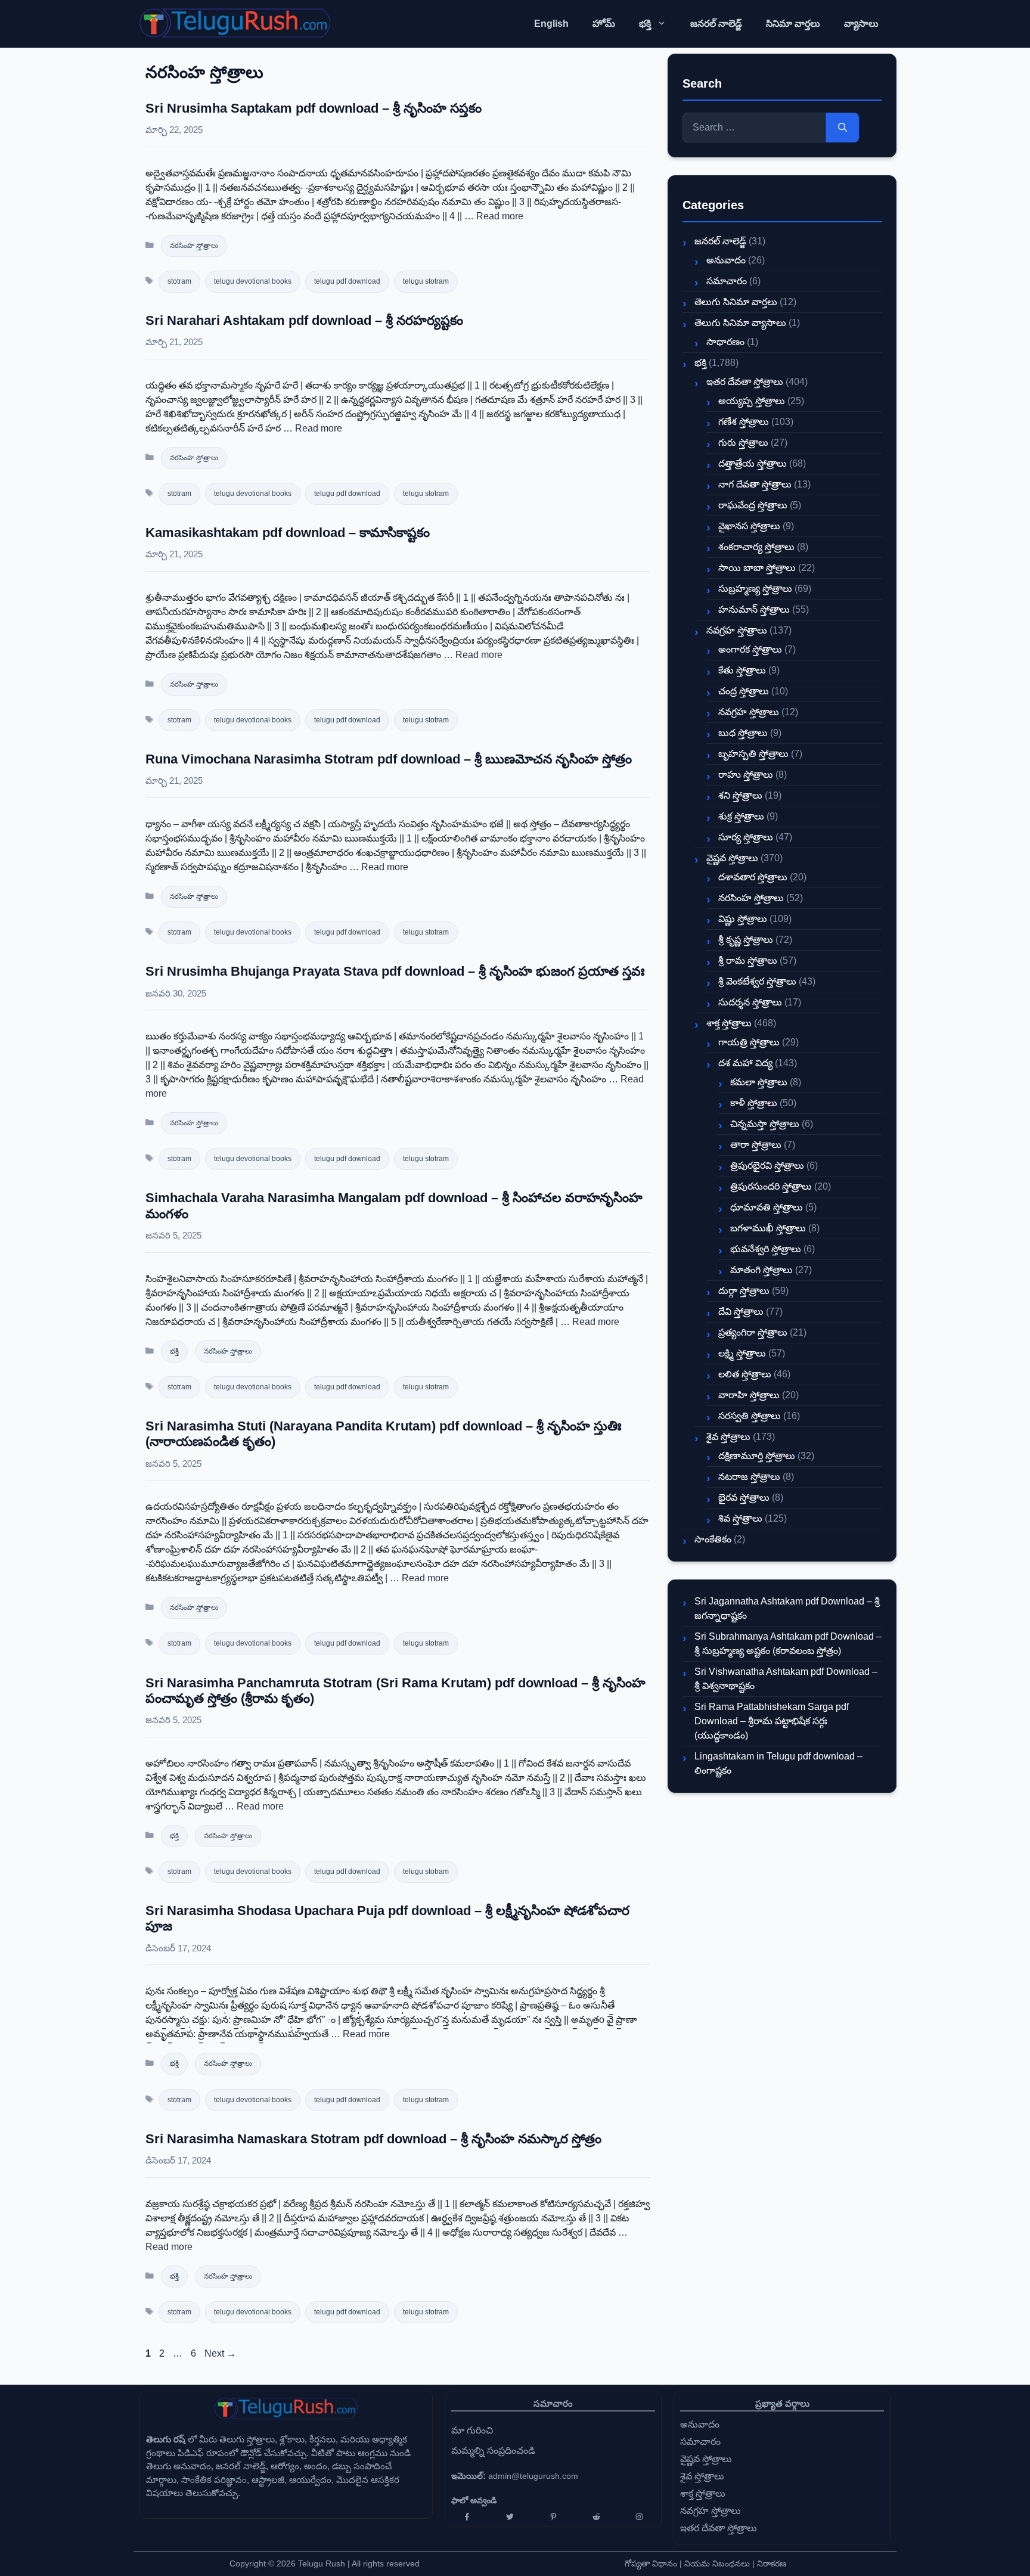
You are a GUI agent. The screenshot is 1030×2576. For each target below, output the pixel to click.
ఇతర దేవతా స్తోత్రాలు (745, 382)
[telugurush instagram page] (640, 2517)
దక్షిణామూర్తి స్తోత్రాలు (757, 1456)
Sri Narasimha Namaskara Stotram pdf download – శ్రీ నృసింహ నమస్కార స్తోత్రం (373, 2139)
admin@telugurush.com (533, 2476)
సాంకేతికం (713, 1539)
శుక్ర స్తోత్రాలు (741, 816)
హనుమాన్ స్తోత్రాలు (754, 609)
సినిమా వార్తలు (793, 24)
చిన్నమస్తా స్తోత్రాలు (765, 1124)
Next (220, 2353)
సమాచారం (727, 281)
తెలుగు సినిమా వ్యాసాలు (740, 323)
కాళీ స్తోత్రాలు (754, 1103)
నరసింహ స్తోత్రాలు (194, 246)
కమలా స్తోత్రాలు (759, 1082)
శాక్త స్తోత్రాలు (729, 1023)
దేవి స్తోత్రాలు (741, 1312)
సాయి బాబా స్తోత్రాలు (757, 568)
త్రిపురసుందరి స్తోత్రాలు (771, 1186)
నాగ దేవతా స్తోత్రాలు (755, 484)
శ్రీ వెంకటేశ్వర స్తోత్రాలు (757, 981)
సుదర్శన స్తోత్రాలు (750, 1002)
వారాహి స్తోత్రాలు (749, 1395)
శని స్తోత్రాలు (740, 795)
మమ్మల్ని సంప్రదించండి (493, 2451)
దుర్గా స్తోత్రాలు (744, 1291)
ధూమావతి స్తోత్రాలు (767, 1207)
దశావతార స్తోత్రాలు (753, 877)
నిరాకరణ (772, 2563)
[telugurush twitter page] (510, 2517)
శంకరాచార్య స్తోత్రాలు (756, 547)
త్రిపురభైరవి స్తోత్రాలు (767, 1166)
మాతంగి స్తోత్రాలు (761, 1270)
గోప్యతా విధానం (651, 2563)
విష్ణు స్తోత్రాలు (743, 919)
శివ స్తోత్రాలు (740, 1518)
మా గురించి (472, 2430)
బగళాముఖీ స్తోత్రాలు (768, 1228)
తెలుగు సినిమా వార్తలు (736, 302)
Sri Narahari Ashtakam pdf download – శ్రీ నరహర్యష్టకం (304, 320)
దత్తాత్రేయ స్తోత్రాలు (753, 463)
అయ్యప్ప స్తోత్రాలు (752, 401)
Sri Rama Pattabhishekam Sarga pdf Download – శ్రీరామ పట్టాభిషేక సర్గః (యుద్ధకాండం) (772, 1721)
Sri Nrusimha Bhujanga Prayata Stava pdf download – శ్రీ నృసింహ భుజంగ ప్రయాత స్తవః (395, 971)
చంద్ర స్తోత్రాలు (744, 691)
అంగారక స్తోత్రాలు (750, 649)
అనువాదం (726, 260)
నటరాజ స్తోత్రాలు (749, 1477)
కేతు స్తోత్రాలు (742, 670)
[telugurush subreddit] (596, 2517)
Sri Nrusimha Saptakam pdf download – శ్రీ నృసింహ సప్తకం (314, 108)
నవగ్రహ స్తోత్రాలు (737, 630)
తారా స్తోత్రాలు (756, 1145)
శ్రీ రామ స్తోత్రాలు (748, 960)
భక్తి (645, 24)
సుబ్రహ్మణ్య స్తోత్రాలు (755, 589)
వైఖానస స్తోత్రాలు (749, 526)
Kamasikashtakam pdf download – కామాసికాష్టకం (288, 533)
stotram (179, 281)
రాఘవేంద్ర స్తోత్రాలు (753, 505)
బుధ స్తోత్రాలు (743, 733)
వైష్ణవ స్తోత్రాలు (732, 858)
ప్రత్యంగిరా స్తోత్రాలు (753, 1332)
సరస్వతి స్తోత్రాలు (750, 1416)
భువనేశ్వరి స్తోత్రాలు (766, 1249)
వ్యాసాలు (861, 24)
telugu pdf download (347, 281)
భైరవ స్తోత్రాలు (744, 1498)
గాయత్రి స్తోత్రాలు (749, 1042)
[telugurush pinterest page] (553, 2517)
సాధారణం (725, 342)
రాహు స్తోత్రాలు (746, 775)
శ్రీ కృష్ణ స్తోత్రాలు (746, 940)
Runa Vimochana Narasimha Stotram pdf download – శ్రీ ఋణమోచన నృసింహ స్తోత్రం (389, 759)
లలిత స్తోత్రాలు (745, 1374)
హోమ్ (604, 24)
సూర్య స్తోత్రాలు (746, 837)
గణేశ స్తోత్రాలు (744, 422)
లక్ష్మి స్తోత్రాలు (742, 1353)
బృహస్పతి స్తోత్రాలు (753, 754)
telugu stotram (426, 281)
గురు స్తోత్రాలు (743, 443)
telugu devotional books (253, 281)
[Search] (843, 128)
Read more (500, 216)
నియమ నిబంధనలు (717, 2563)
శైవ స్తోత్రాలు (728, 1437)
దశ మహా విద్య (745, 1063)
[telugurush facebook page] (467, 2517)
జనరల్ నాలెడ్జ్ (716, 24)
